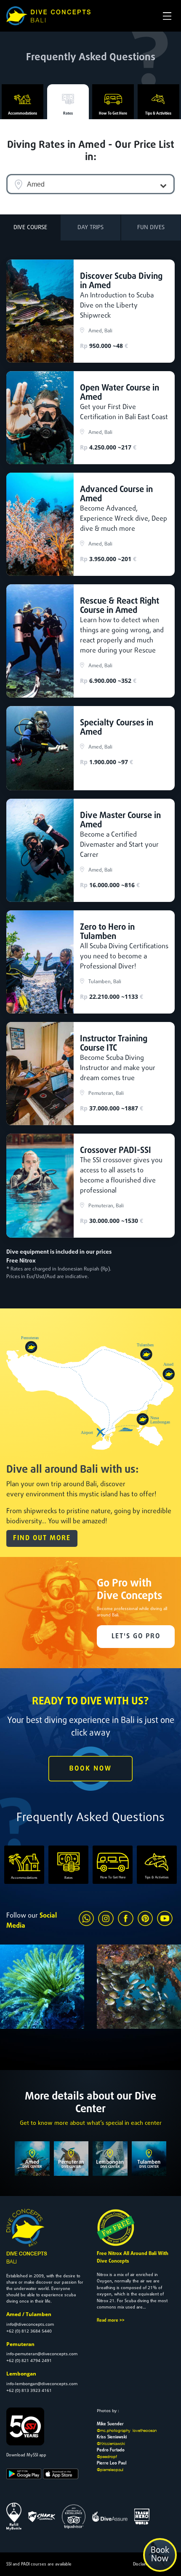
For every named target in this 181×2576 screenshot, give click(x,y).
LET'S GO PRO (136, 1637)
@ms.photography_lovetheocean (127, 2430)
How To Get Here (113, 114)
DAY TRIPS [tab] (90, 228)
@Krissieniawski (111, 2443)
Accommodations (23, 114)
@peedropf (107, 2456)
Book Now (160, 2555)
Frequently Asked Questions (91, 58)
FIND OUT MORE (42, 1538)
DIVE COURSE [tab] (30, 228)
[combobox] (90, 184)
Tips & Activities (158, 114)
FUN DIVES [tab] (151, 228)
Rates (68, 114)
